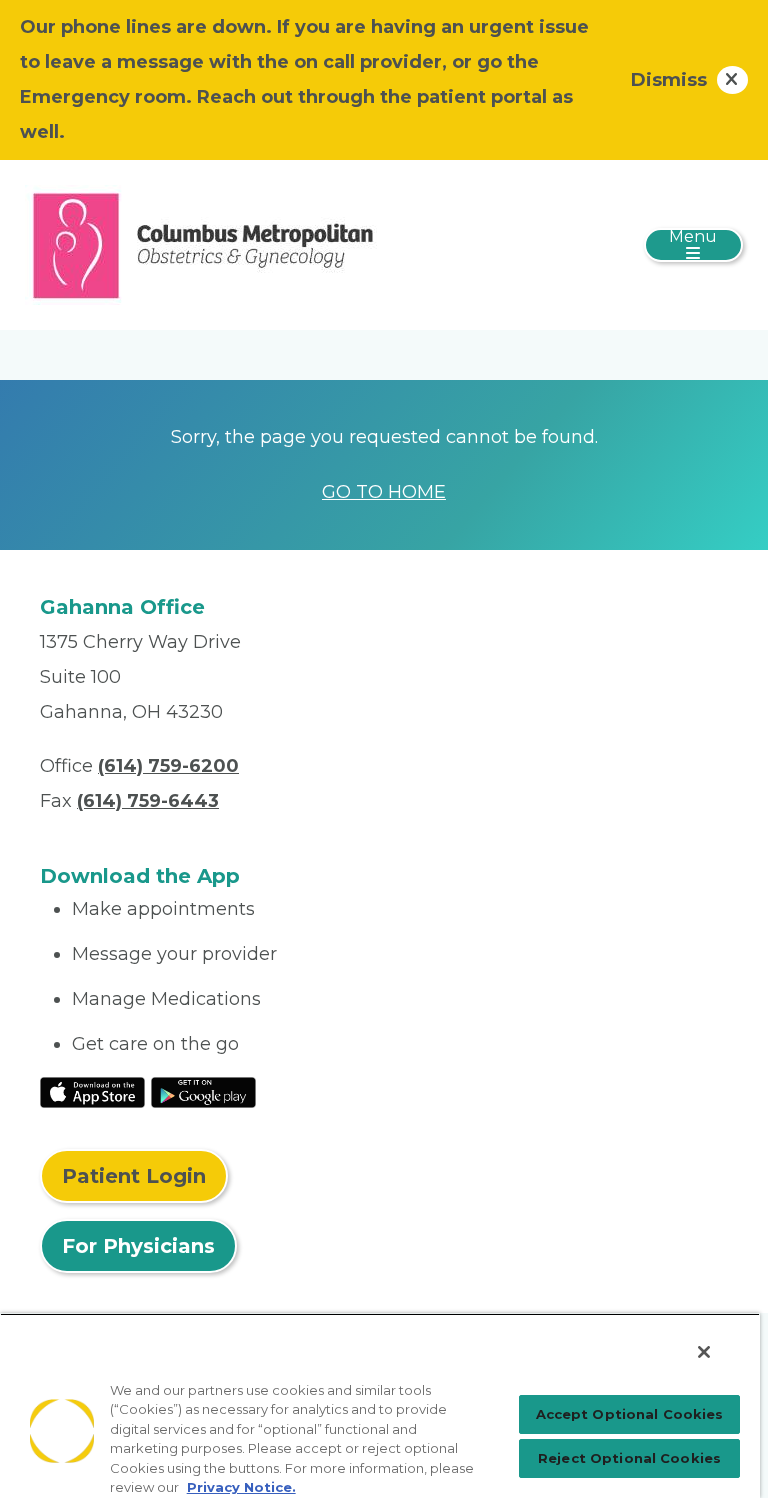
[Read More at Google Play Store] (203, 1091)
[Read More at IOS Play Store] (92, 1091)
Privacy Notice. (241, 1487)
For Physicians (138, 1246)
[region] (380, 1405)
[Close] (704, 1352)
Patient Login (134, 1176)
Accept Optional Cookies (630, 1414)
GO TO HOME (384, 492)
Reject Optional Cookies (629, 1458)
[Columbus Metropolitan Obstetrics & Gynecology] (203, 244)
